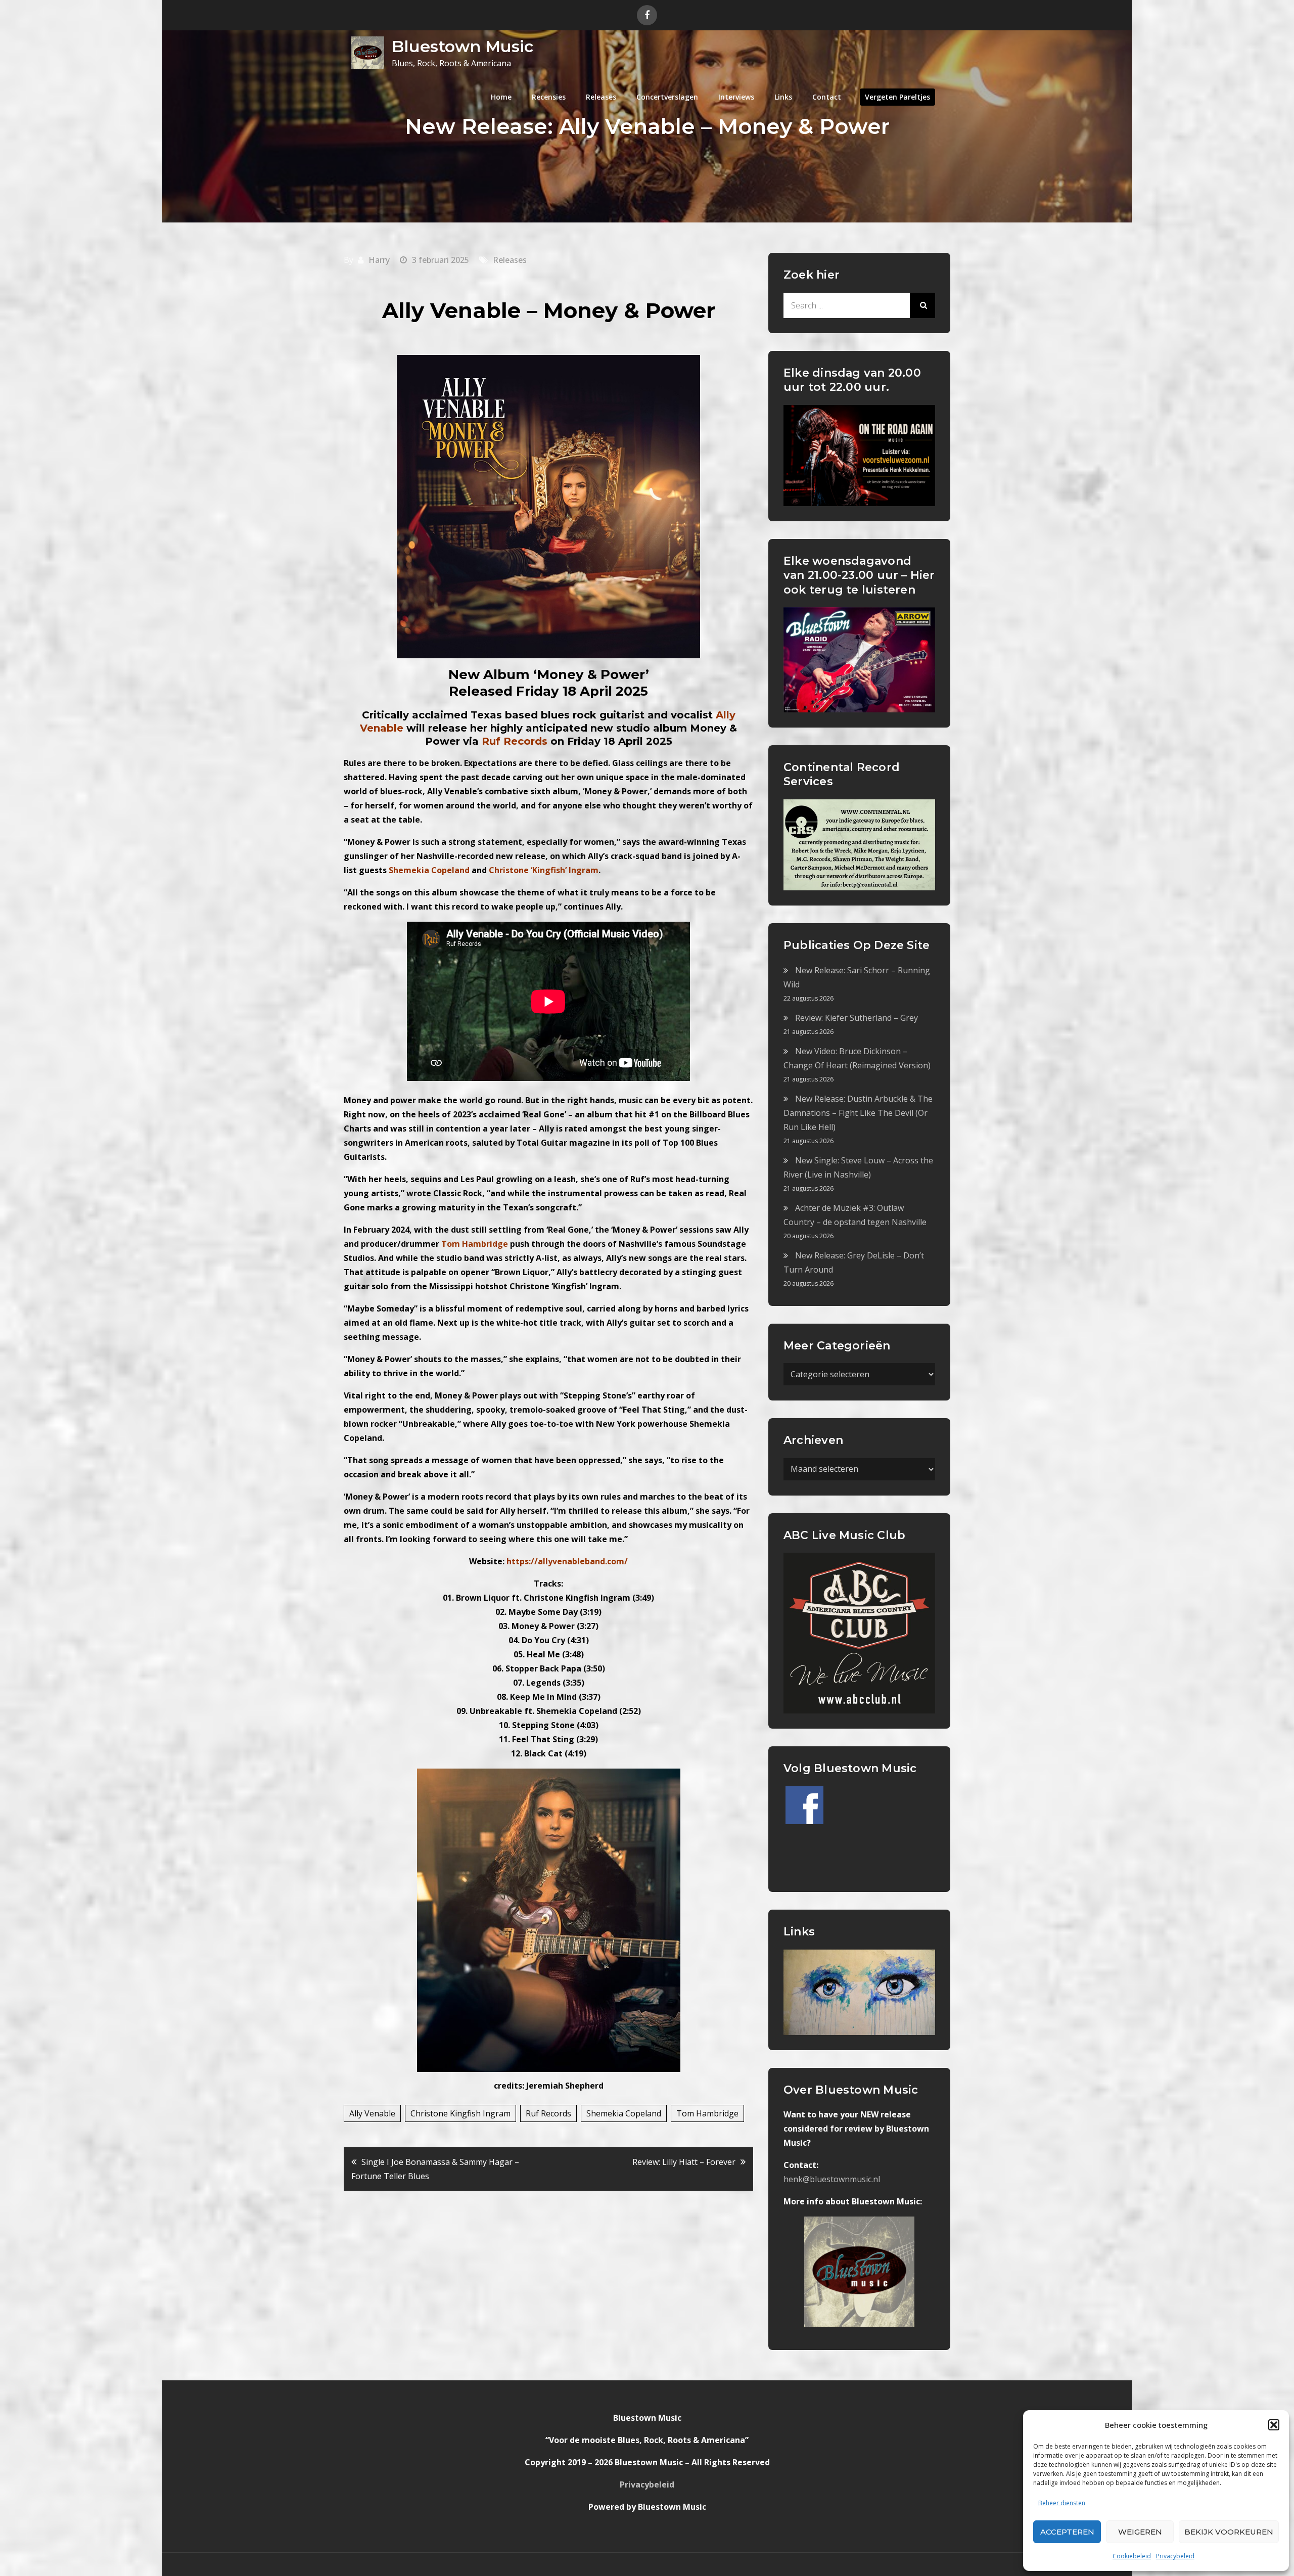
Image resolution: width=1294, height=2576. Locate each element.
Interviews (736, 97)
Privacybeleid (1175, 2556)
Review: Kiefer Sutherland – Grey (857, 1018)
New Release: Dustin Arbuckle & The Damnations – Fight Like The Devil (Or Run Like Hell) (858, 1113)
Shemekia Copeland (624, 2113)
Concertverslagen (667, 97)
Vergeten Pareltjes (897, 97)
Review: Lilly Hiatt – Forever (684, 2162)
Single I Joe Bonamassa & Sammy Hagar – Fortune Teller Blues (435, 2169)
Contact (827, 97)
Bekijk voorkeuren (1229, 2532)
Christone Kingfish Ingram (460, 2113)
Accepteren (1067, 2532)
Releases (601, 97)
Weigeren (1140, 2532)
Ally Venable (372, 2113)
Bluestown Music (463, 46)
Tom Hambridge (707, 2113)
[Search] (922, 305)
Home (501, 97)
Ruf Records (548, 2113)
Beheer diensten (1062, 2503)
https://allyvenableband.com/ (567, 1561)
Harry (379, 260)
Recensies (549, 97)
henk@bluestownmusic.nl (832, 2179)
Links (783, 97)
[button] (1274, 2425)
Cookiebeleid (1132, 2556)
